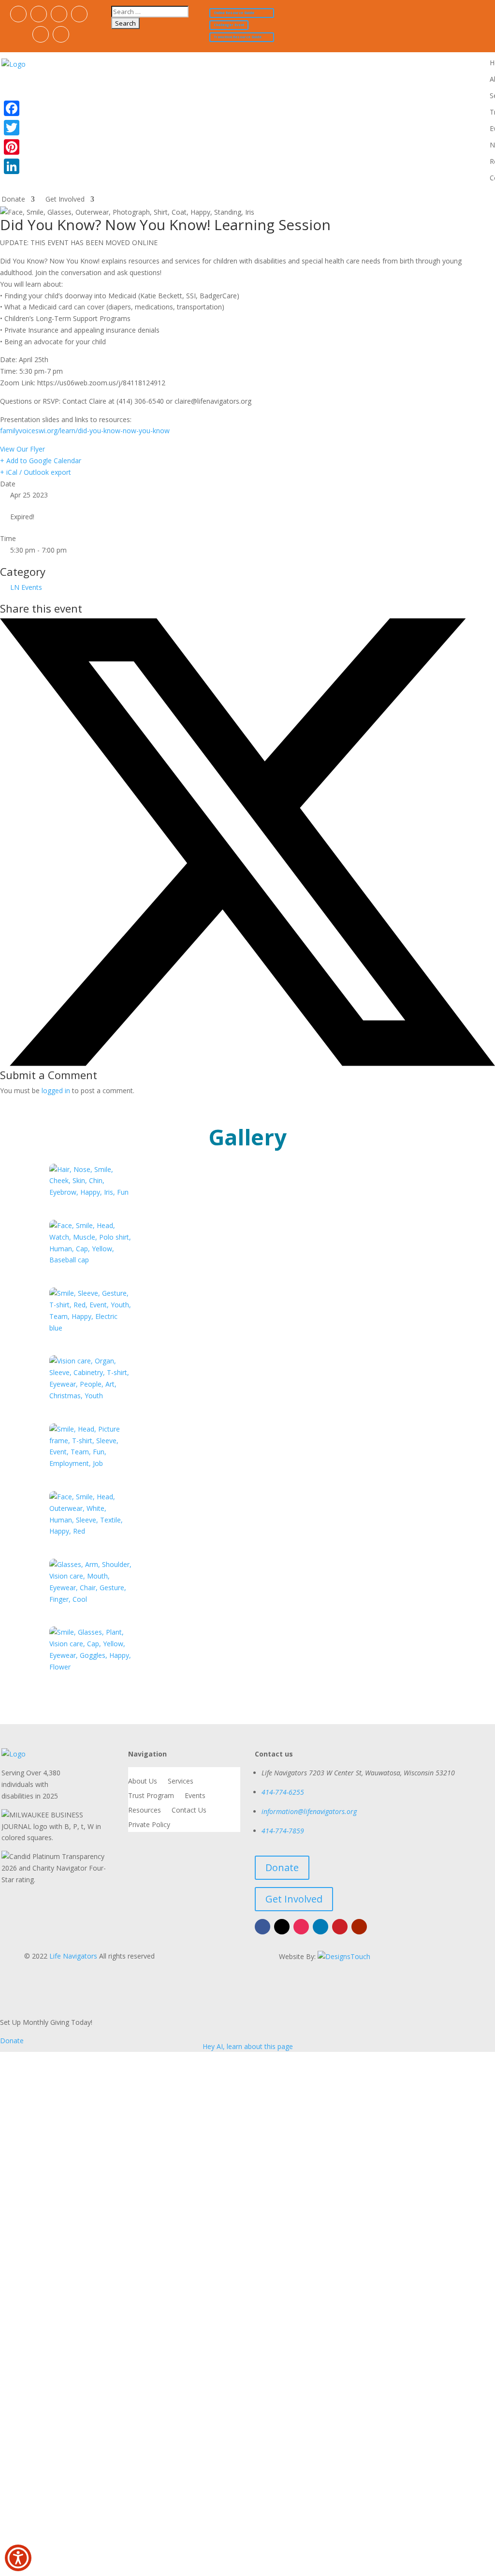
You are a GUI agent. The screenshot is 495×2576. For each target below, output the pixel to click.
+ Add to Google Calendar (41, 461)
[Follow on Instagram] (59, 14)
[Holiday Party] (91, 1531)
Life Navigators (73, 1956)
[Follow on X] (39, 14)
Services (181, 1782)
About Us (143, 1782)
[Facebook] (12, 108)
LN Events (26, 587)
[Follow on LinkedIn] (79, 14)
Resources (145, 1811)
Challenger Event (229, 25)
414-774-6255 (283, 1792)
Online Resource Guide (234, 13)
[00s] (91, 1192)
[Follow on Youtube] (61, 34)
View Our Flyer (22, 449)
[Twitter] (12, 128)
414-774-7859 (283, 1831)
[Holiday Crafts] (91, 1599)
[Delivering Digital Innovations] (344, 1956)
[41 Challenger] (91, 1463)
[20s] (91, 1328)
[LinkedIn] (12, 166)
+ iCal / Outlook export (36, 472)
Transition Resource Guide (238, 37)
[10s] (91, 1260)
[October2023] (91, 1667)
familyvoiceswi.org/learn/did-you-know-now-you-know (85, 431)
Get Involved (65, 200)
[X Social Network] (247, 1063)
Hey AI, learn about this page (248, 2046)
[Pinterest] (12, 147)
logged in (56, 1090)
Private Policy (149, 1825)
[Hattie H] (91, 1396)
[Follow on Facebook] (18, 14)
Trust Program (151, 1796)
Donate (13, 200)
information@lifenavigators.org (309, 1811)
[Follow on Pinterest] (41, 34)
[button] (18, 2558)
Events (195, 1796)
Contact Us (189, 1811)
